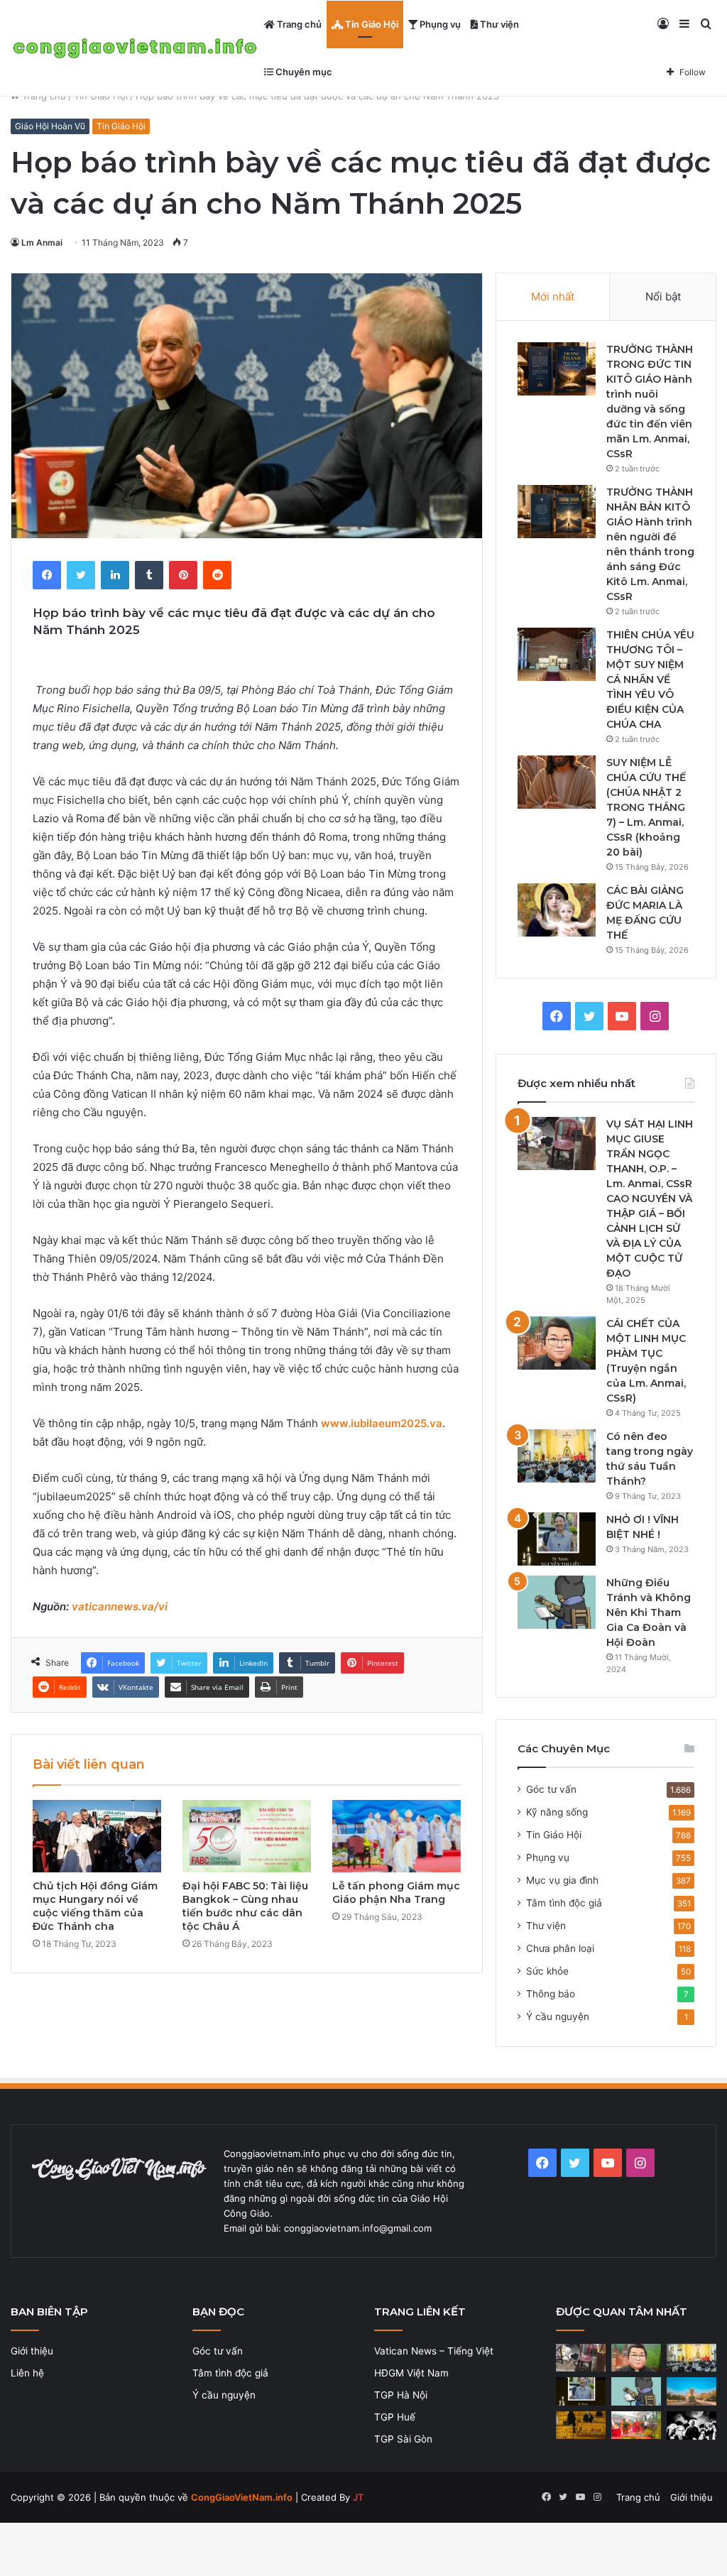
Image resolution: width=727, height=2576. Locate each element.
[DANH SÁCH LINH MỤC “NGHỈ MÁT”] (581, 2425)
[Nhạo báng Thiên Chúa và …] (692, 2426)
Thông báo (551, 1994)
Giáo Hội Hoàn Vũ (50, 126)
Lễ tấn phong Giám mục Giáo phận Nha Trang (396, 1893)
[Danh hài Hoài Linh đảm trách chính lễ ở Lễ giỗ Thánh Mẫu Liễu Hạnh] (636, 2425)
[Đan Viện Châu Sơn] (692, 2391)
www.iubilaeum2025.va (382, 1423)
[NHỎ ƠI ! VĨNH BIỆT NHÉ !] (557, 1539)
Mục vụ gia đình (562, 1880)
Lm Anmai (42, 242)
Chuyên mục (303, 72)
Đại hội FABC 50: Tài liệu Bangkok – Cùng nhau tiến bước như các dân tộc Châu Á (245, 1906)
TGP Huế (395, 2417)
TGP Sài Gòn (403, 2439)
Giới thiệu (32, 2351)
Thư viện (498, 24)
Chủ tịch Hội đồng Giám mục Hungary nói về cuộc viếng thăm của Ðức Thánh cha (95, 1906)
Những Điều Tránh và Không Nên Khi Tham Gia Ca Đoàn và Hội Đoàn (649, 1612)
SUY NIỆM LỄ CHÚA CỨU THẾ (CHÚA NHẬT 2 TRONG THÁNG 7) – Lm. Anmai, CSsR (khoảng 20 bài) (646, 807)
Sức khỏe (547, 1971)
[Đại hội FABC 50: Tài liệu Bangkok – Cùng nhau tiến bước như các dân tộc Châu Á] (247, 1836)
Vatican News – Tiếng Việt (434, 2351)
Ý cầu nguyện (558, 2016)
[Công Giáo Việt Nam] (135, 49)
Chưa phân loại (560, 1948)
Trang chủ (298, 24)
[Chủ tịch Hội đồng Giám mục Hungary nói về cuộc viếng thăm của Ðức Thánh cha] (97, 1836)
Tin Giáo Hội (371, 24)
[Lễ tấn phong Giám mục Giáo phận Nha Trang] (397, 1836)
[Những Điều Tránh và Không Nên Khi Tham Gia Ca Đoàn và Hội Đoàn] (557, 1602)
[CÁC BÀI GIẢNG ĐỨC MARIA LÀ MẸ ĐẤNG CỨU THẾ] (557, 910)
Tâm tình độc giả (564, 1903)
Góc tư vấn (551, 1789)
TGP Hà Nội (401, 2395)
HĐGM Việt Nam (411, 2373)
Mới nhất (553, 296)
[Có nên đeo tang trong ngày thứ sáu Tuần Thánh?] (557, 1456)
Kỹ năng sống (557, 1812)
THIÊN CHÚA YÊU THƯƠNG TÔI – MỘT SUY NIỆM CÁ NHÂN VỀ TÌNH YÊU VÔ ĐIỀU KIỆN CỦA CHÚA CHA (650, 680)
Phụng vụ (439, 24)
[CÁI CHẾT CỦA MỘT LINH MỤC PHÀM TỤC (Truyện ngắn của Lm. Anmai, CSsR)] (557, 1343)
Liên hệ (27, 2373)
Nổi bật (663, 296)
